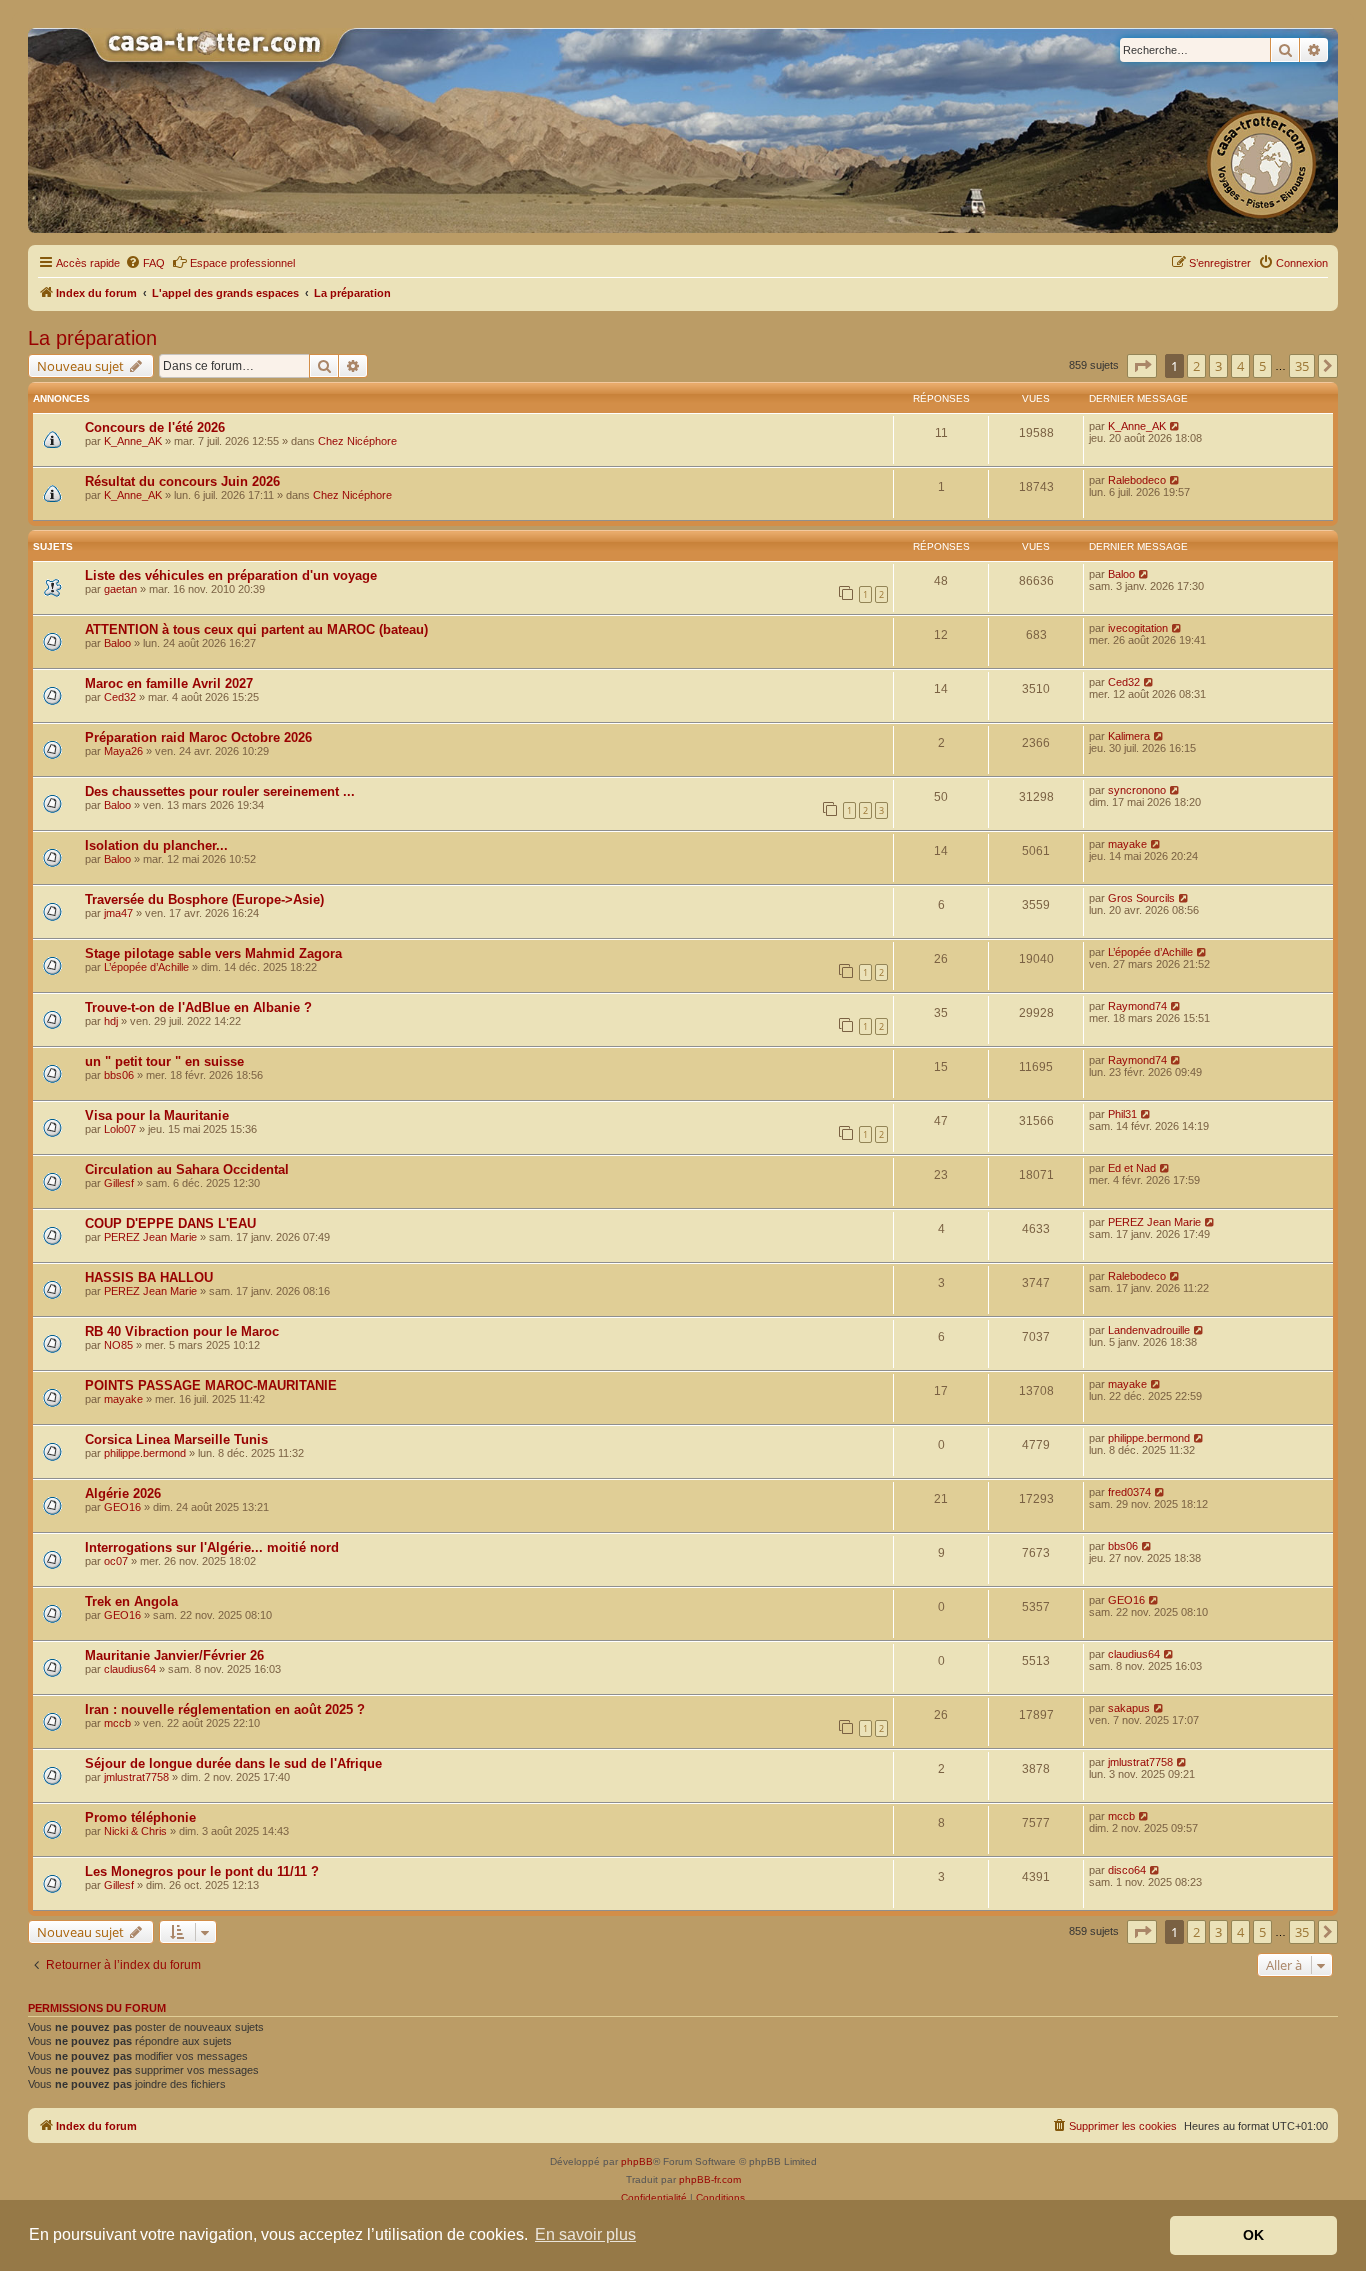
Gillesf (119, 1183)
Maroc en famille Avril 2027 (169, 683)
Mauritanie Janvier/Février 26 (174, 1655)
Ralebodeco (1137, 480)
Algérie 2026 (123, 1493)
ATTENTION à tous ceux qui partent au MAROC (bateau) (256, 629)
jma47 (118, 913)
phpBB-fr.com (710, 2179)
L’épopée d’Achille (146, 967)
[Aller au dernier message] (1175, 426)
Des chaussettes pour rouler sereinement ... (220, 791)
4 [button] (1240, 366)
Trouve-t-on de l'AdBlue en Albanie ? (198, 1007)
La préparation (92, 338)
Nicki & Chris (135, 1831)
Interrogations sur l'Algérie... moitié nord (212, 1547)
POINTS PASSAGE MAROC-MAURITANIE (211, 1385)
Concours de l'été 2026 (155, 427)
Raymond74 (1137, 1006)
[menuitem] (145, 263)
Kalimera (1129, 736)
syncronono (1137, 790)
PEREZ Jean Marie (150, 1237)
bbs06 (119, 1075)
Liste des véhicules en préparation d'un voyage (231, 575)
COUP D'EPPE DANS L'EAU (170, 1223)
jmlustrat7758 (136, 1777)
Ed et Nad (1132, 1168)
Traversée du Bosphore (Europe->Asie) (204, 899)
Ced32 (120, 697)
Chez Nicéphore (357, 441)
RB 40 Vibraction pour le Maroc (182, 1331)
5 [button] (1262, 366)
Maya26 (123, 751)
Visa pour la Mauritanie (157, 1115)
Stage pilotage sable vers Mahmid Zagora (213, 953)
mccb (117, 1723)
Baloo (1121, 574)
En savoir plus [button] (585, 2234)
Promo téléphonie (140, 1817)
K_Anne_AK (133, 441)
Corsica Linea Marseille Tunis (176, 1439)
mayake (1127, 844)
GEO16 (122, 1507)
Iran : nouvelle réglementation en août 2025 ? (225, 1709)
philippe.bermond (145, 1453)
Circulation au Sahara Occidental (187, 1169)
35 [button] (1302, 366)
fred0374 (1129, 1492)
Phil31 (1122, 1114)
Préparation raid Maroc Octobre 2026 (198, 737)
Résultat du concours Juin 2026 (182, 481)
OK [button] (1253, 2235)
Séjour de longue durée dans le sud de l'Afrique (233, 1763)
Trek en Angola (131, 1601)
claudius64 (130, 1669)
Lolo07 (120, 1129)
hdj (111, 1021)
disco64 (1127, 1870)
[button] (1142, 366)
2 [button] (1196, 366)
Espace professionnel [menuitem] (242, 263)
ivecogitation (1138, 628)
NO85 (118, 1345)
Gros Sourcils (1141, 898)
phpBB (637, 2161)
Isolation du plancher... (156, 845)
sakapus (1129, 1708)
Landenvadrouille (1149, 1330)
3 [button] (1218, 366)
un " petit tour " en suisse (164, 1061)
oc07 (116, 1561)
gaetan (120, 589)
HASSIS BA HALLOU (149, 1277)
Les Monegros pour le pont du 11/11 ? (202, 1871)
